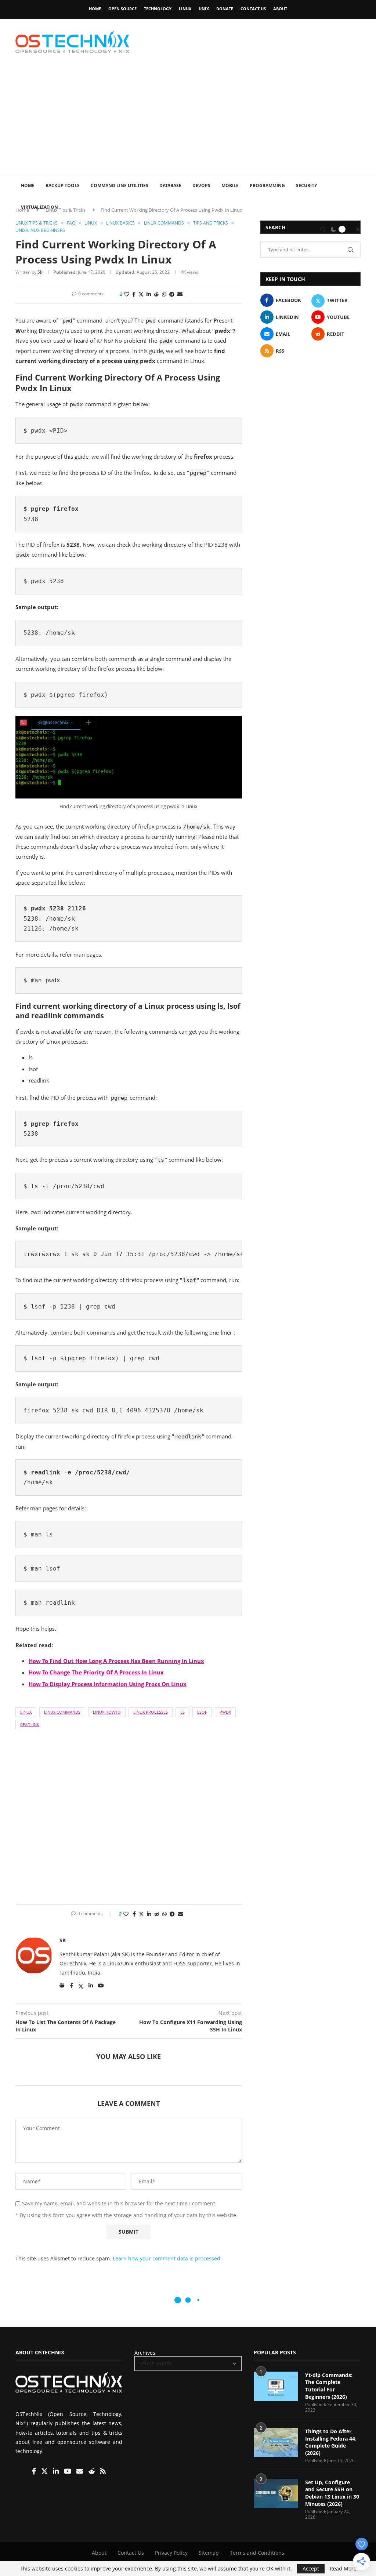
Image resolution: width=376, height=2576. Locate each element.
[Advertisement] (188, 120)
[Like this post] (127, 294)
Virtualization (39, 207)
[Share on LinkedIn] (149, 294)
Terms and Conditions (257, 2553)
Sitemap (209, 2553)
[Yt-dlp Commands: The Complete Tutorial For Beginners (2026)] (276, 2386)
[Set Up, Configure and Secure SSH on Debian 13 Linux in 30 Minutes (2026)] (276, 2493)
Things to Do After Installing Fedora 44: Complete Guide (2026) (331, 2442)
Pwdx (225, 1712)
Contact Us (253, 9)
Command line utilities (120, 185)
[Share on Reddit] (156, 294)
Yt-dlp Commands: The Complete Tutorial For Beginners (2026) (329, 2386)
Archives (145, 2353)
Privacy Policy (171, 2553)
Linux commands (62, 1712)
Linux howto (107, 1712)
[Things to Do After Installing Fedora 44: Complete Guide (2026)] (276, 2442)
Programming (267, 185)
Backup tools (63, 185)
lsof (202, 1712)
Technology (158, 9)
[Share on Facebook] (134, 294)
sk (40, 272)
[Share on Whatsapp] (164, 294)
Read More (343, 2569)
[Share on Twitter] (141, 294)
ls (182, 1712)
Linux (185, 9)
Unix (204, 9)
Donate (225, 9)
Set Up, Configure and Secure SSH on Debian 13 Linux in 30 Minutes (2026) (332, 2493)
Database (170, 185)
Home (95, 9)
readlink (30, 1724)
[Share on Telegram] (172, 294)
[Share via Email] (180, 294)
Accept (311, 2568)
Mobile (230, 185)
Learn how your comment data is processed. (167, 2258)
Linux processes (151, 1712)
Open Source (122, 9)
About (280, 9)
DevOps (201, 185)
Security (306, 185)
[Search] (323, 229)
